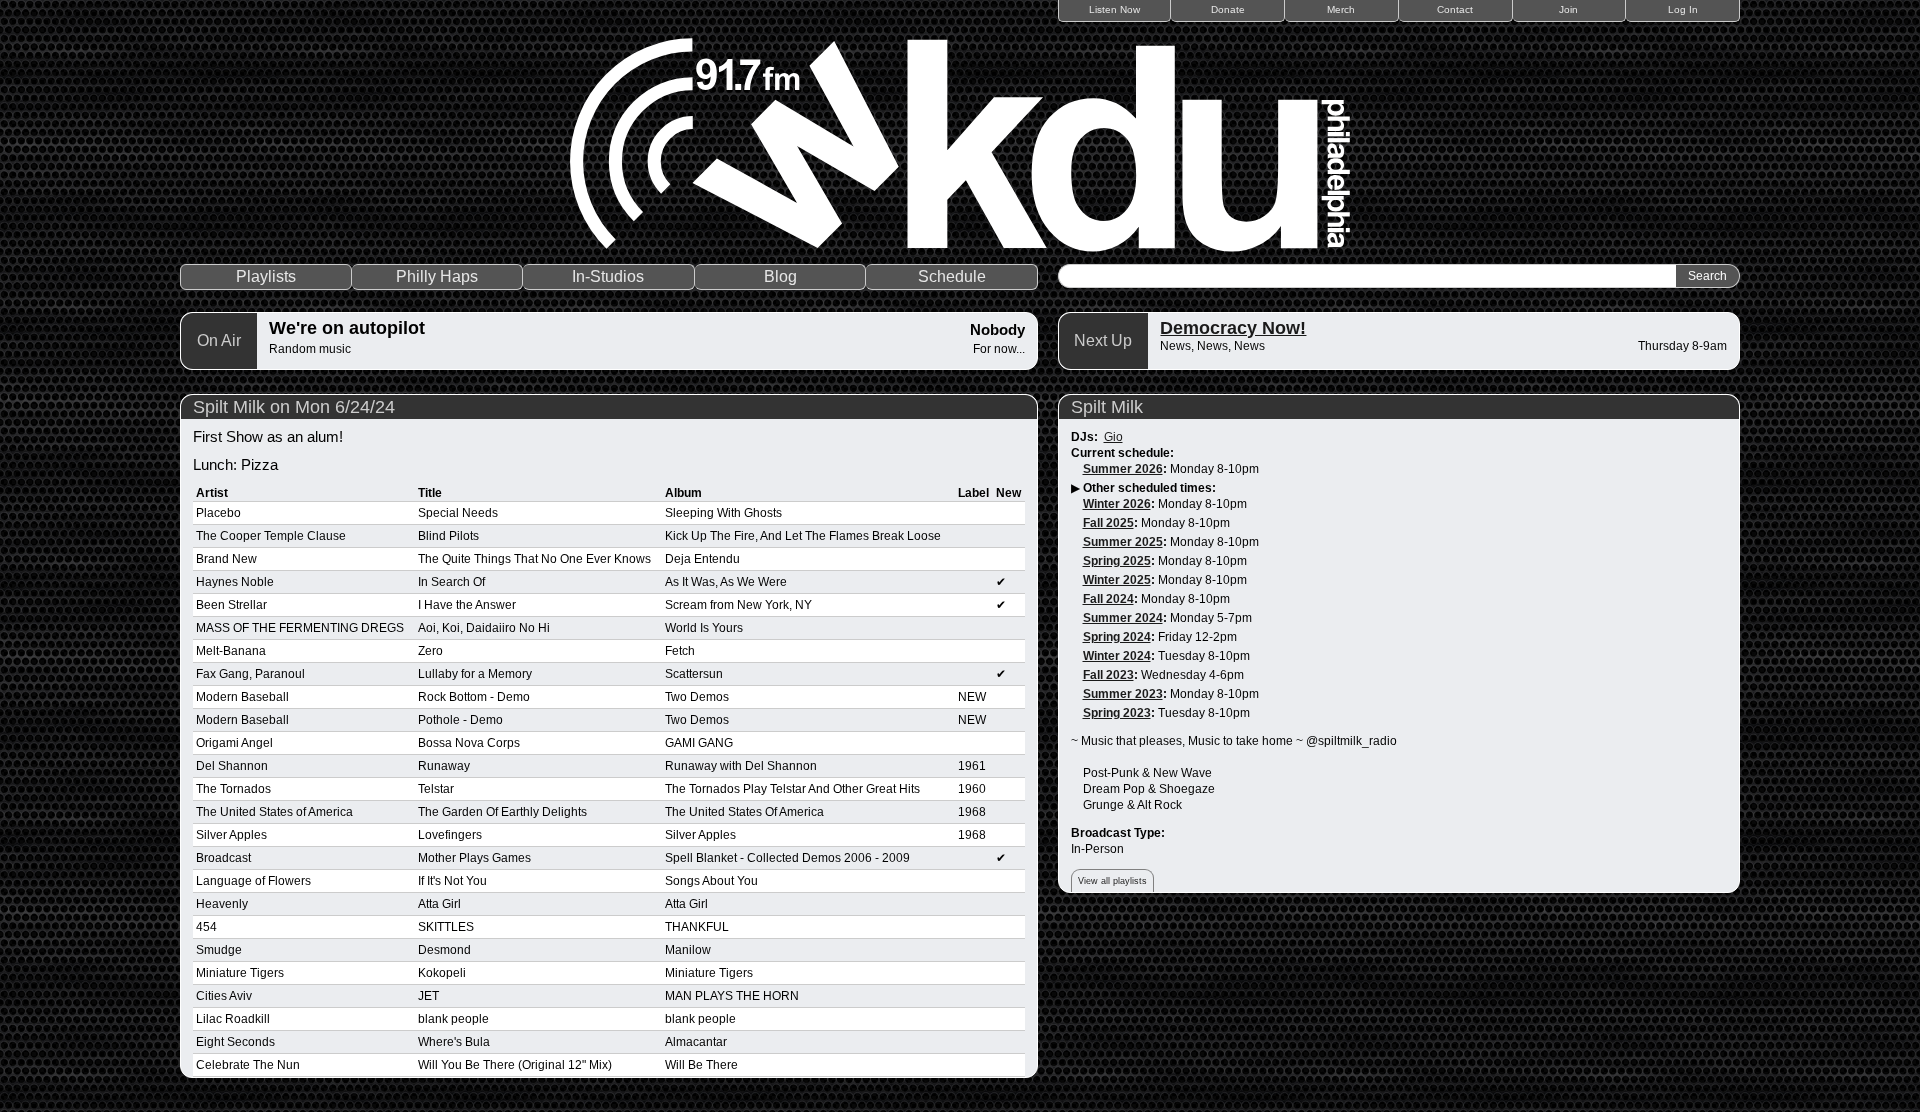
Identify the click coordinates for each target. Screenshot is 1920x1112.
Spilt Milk (1107, 407)
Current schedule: (1122, 453)
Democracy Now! (1233, 328)
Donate (1228, 9)
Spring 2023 (1117, 713)
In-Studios (608, 276)
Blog (780, 276)
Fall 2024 (1108, 599)
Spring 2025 (1117, 561)
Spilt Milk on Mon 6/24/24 (294, 407)
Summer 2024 (1123, 618)
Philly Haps (437, 276)
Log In (1683, 9)
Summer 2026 (1123, 469)
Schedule (952, 276)
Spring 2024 (1117, 637)
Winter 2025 (1117, 580)
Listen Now (1114, 9)
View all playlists (1112, 881)
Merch (1341, 9)
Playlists (266, 276)
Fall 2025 (1108, 523)
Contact (1455, 9)
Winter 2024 (1117, 656)
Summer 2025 (1123, 542)
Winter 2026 (1117, 504)
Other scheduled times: (1149, 488)
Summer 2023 (1123, 694)
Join (1568, 9)
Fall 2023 (1108, 675)
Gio (1113, 437)
